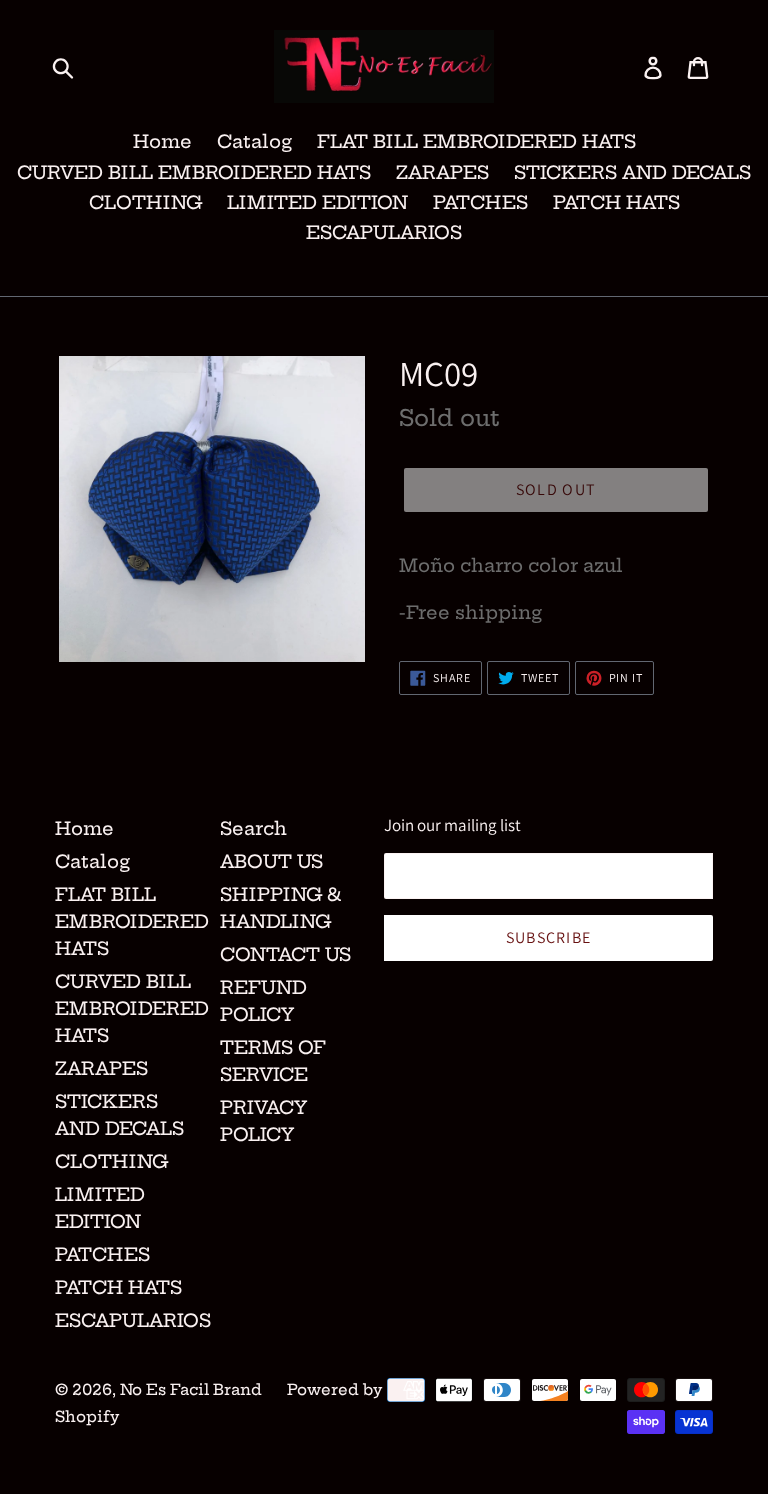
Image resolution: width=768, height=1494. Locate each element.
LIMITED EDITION (317, 202)
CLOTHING (145, 202)
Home (162, 141)
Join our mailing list (452, 825)
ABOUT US (271, 861)
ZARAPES (442, 172)
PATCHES (480, 202)
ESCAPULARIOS (384, 232)
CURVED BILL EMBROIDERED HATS (194, 172)
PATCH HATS (616, 202)
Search (253, 828)
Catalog (254, 141)
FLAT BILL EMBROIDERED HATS (476, 141)
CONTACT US (285, 954)
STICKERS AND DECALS (632, 172)
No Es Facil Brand (191, 1389)
